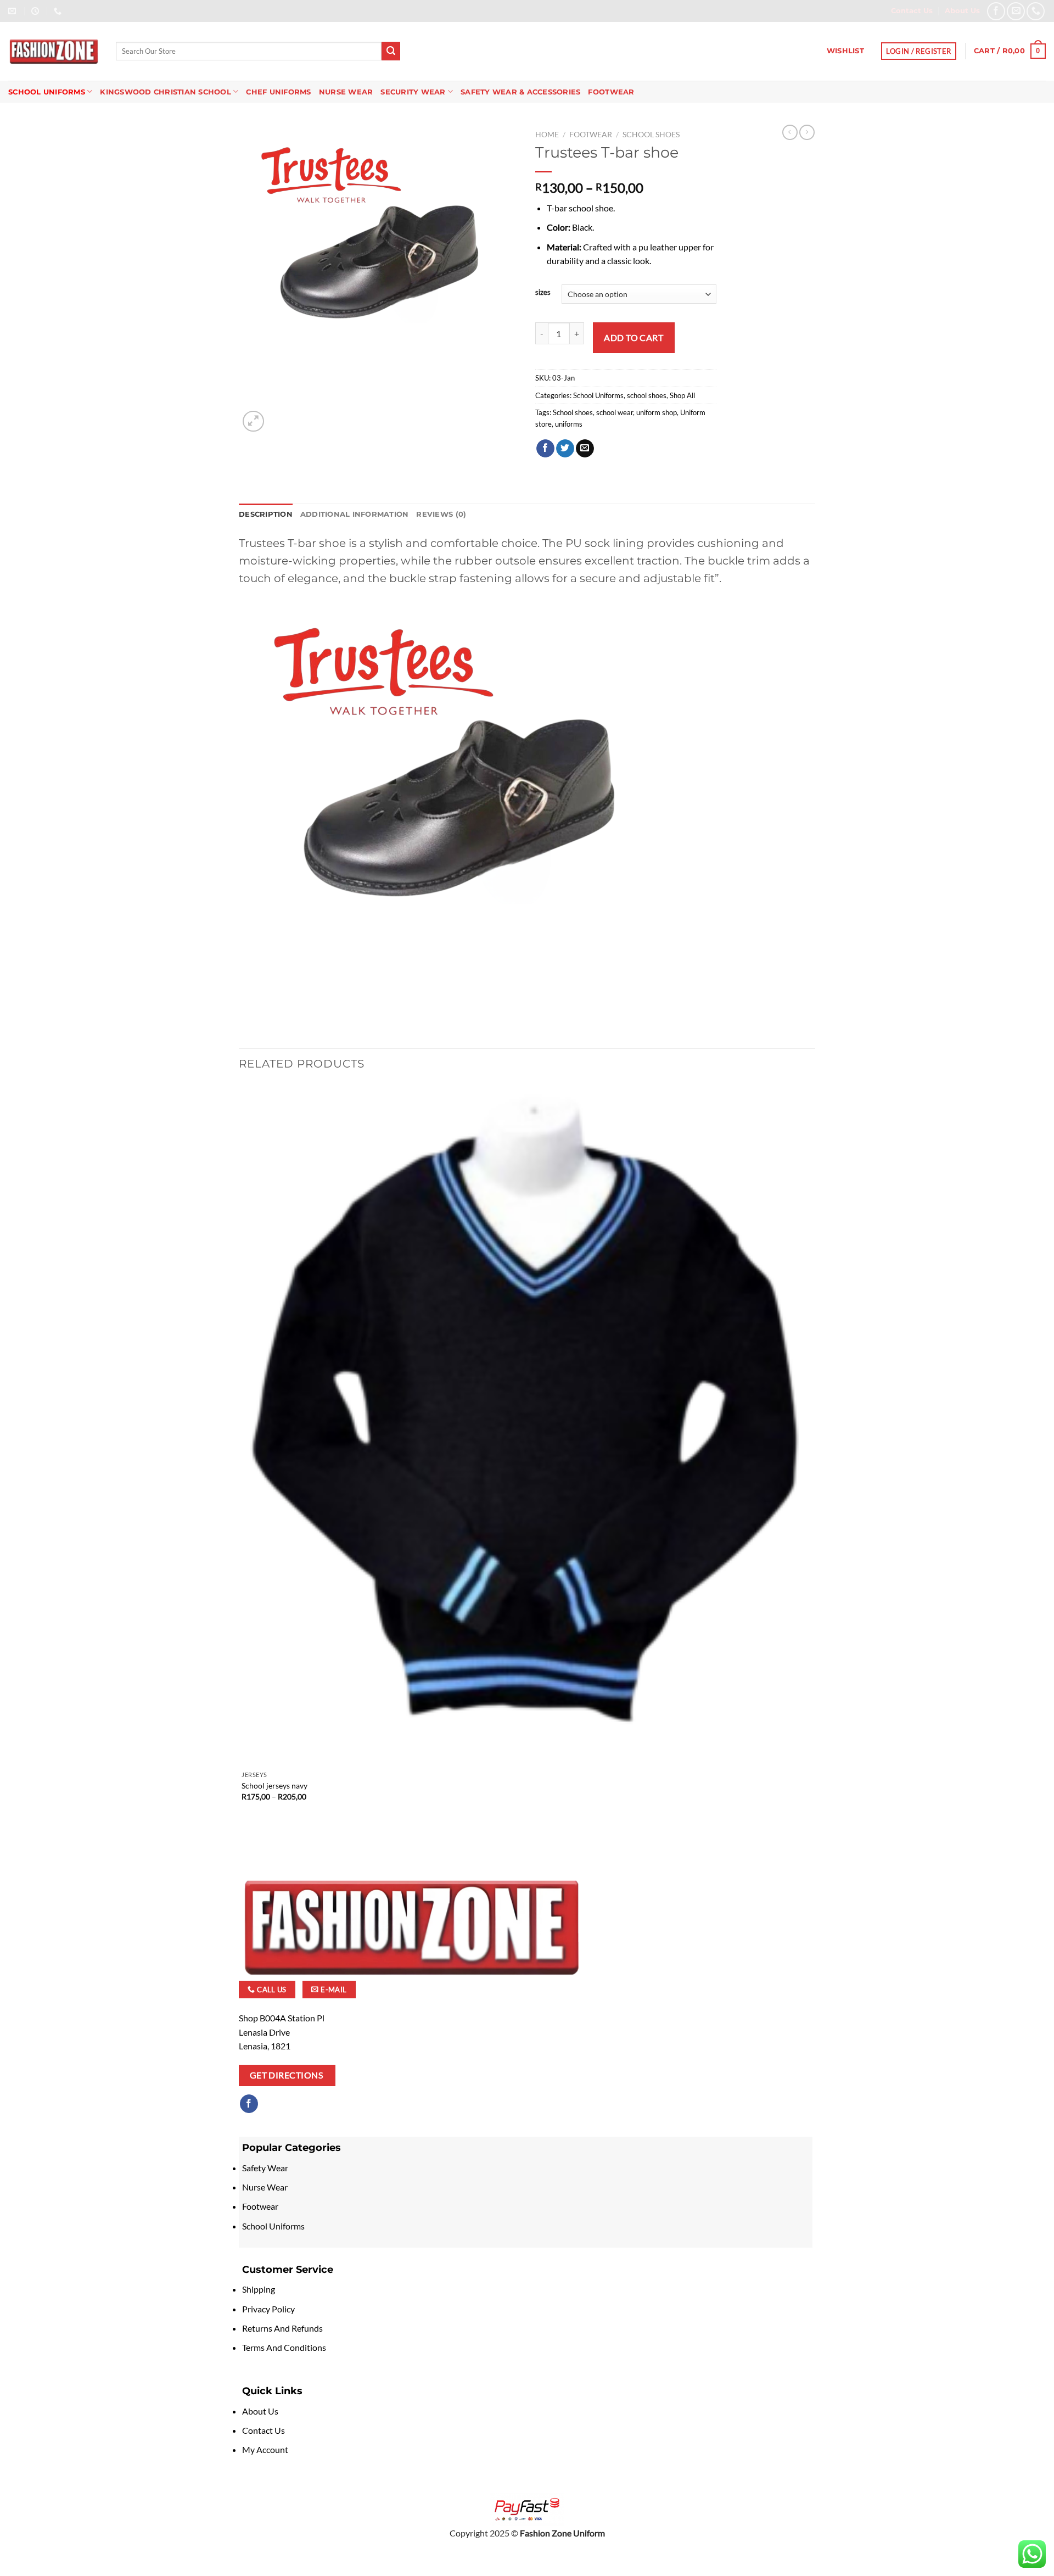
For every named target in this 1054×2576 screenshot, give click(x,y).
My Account (265, 2449)
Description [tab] (266, 514)
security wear (413, 92)
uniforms (569, 424)
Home (547, 135)
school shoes (651, 135)
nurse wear (346, 92)
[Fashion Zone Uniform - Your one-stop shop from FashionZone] (54, 52)
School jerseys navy (274, 1786)
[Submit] (391, 51)
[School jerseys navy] (526, 1424)
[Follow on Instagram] (269, 2104)
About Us (260, 2411)
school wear (615, 412)
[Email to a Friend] (585, 449)
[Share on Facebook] (545, 449)
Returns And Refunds (282, 2328)
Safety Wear (265, 2168)
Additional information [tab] (355, 514)
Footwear (261, 2206)
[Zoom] (253, 421)
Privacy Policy (268, 2309)
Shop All (682, 395)
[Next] (280, 415)
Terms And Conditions (284, 2347)
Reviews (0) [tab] (441, 514)
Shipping (259, 2289)
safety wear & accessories (520, 92)
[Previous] (244, 1839)
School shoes (573, 412)
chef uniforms (278, 92)
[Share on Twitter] (565, 449)
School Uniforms (47, 92)
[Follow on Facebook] (249, 2104)
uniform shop (657, 412)
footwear (611, 92)
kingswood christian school (166, 92)
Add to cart (633, 337)
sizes (543, 293)
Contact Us (263, 2430)
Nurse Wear (266, 2187)
